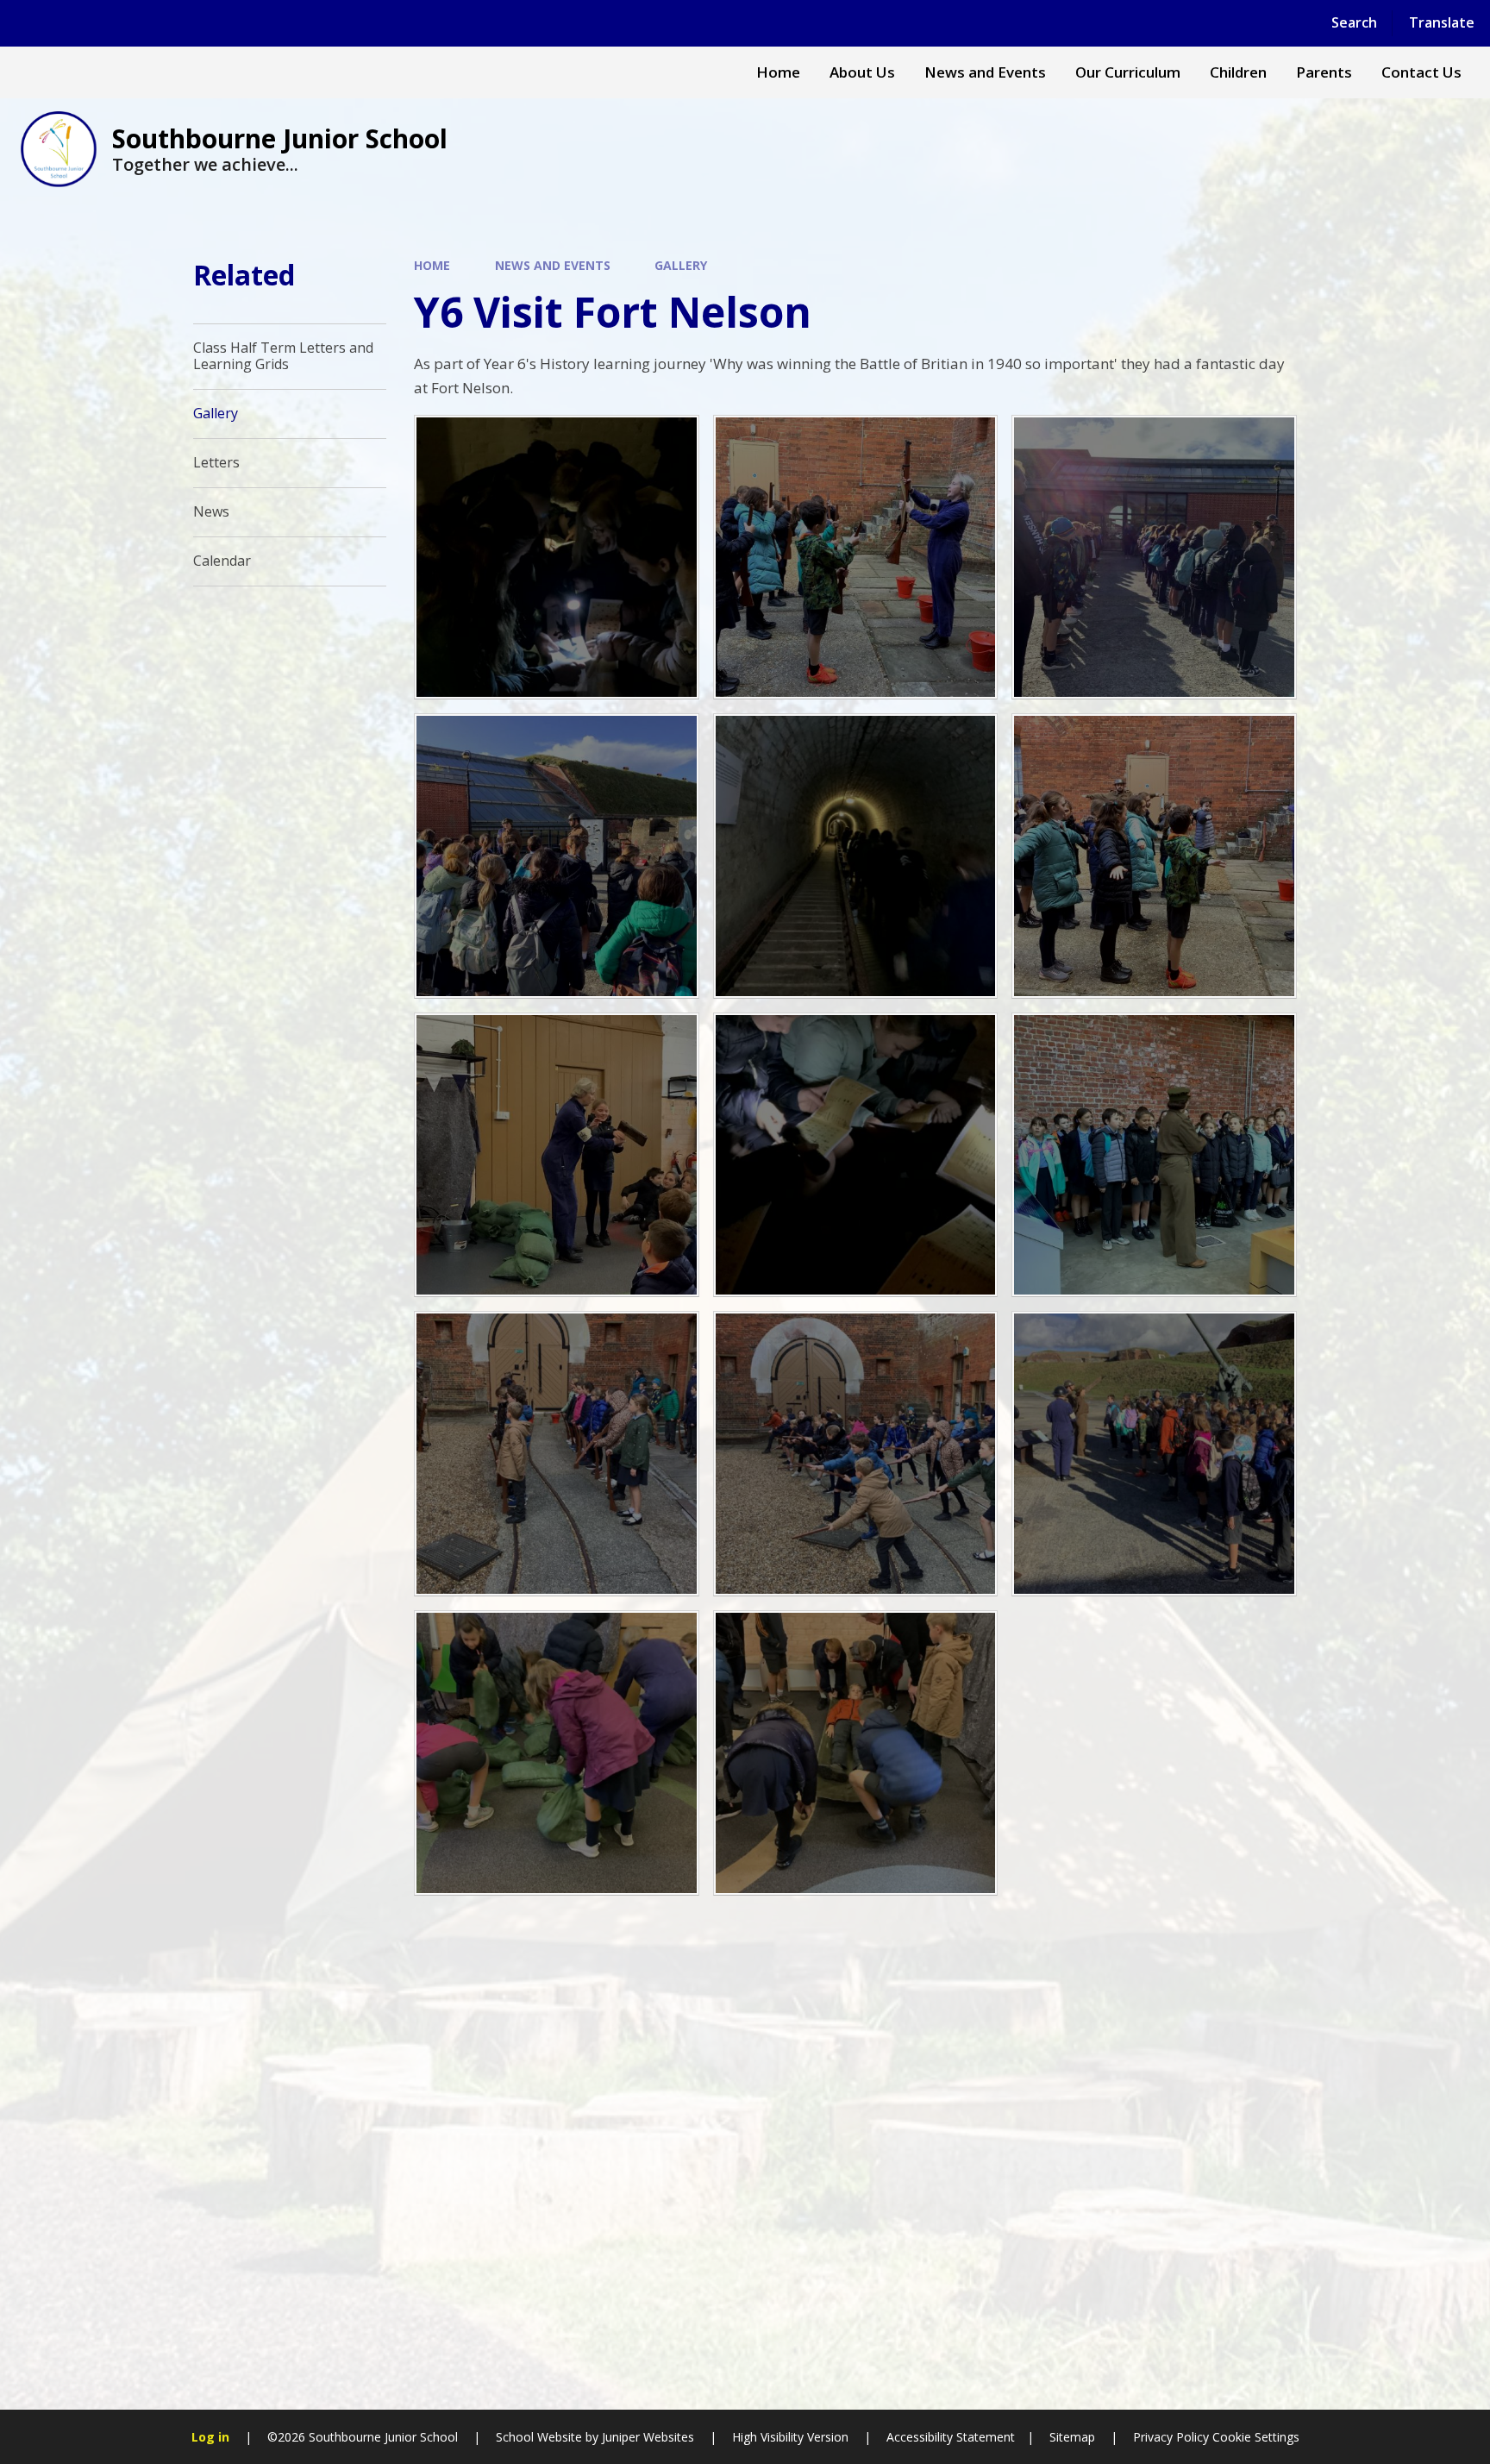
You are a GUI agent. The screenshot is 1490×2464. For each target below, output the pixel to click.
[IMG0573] (557, 1155)
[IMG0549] (1154, 558)
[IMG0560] (557, 558)
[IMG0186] (856, 1454)
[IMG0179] (557, 1454)
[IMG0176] (856, 1753)
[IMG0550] (557, 856)
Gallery (681, 265)
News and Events (553, 265)
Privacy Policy (1171, 2437)
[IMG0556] (856, 856)
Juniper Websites (648, 2437)
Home (432, 265)
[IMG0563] (1154, 856)
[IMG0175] (557, 1753)
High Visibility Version (790, 2437)
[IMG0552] (1154, 1155)
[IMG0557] (856, 1155)
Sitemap (1072, 2437)
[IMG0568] (856, 558)
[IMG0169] (1154, 1454)
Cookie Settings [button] (1256, 2437)
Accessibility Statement (951, 2437)
